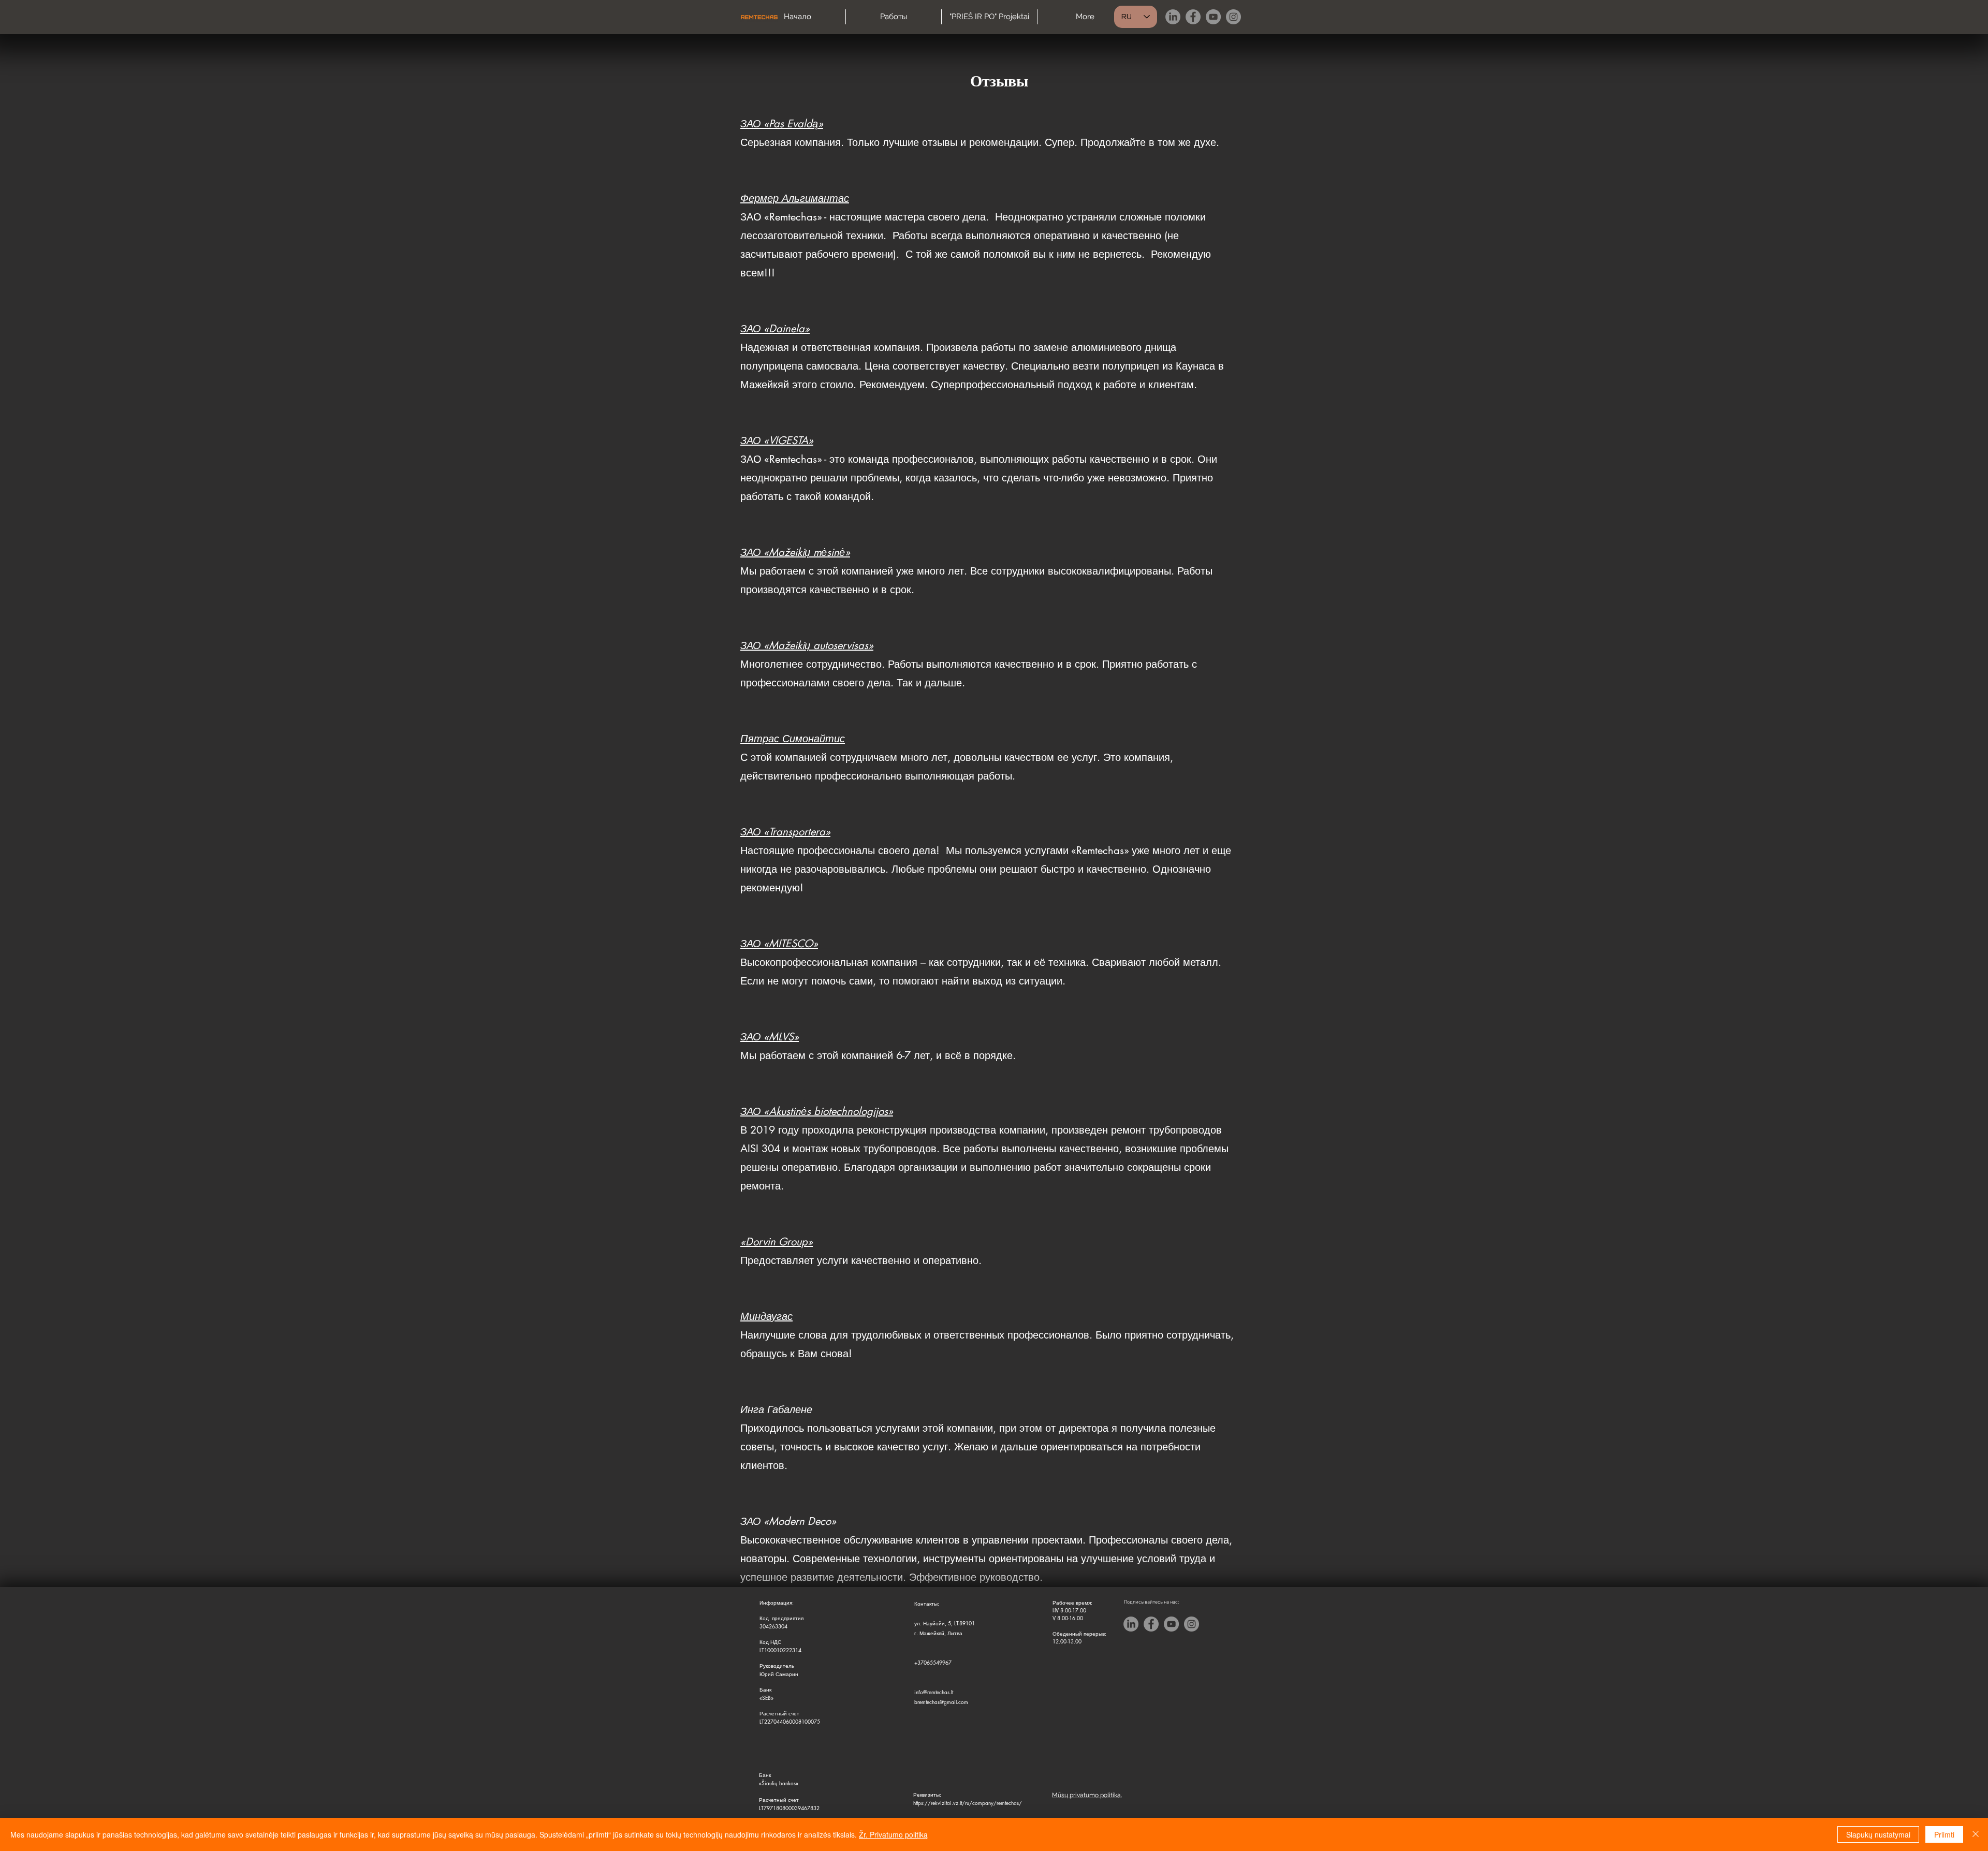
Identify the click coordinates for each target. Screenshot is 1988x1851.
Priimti (1944, 1834)
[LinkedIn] (1173, 17)
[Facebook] (1193, 17)
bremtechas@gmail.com (941, 1702)
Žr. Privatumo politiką (893, 1834)
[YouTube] (1213, 17)
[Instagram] (1233, 17)
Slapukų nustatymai (1878, 1834)
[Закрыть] (1976, 1834)
